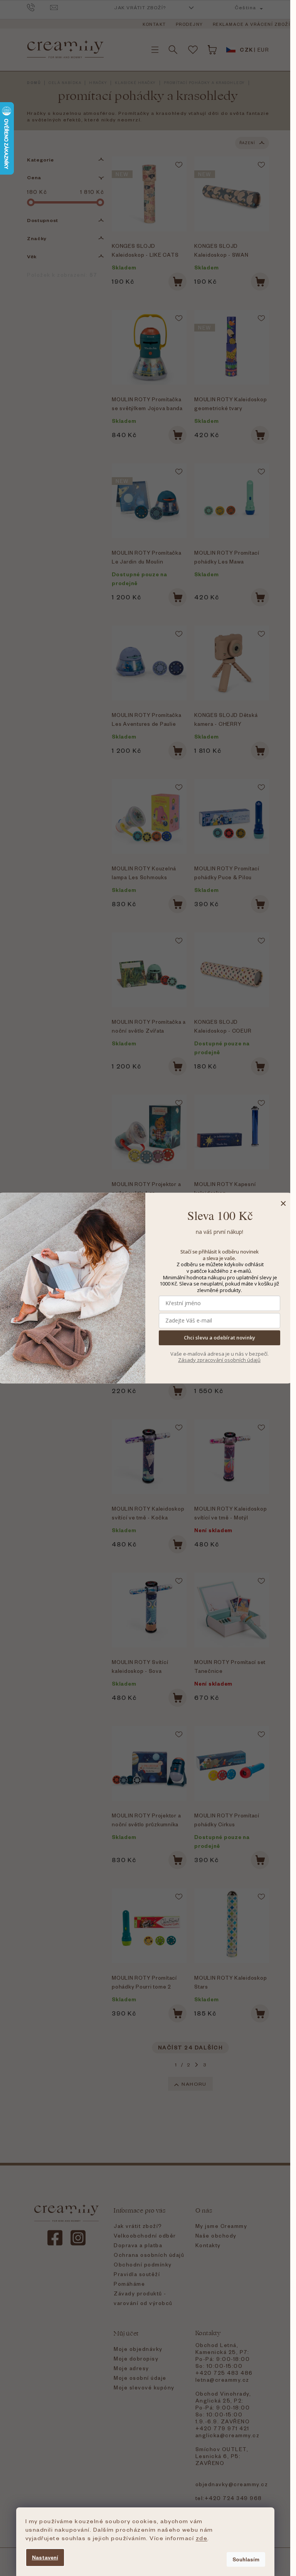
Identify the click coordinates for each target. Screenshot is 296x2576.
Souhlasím (246, 2559)
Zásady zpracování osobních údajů (219, 1360)
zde (202, 2538)
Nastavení (45, 2557)
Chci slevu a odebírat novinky (219, 1338)
